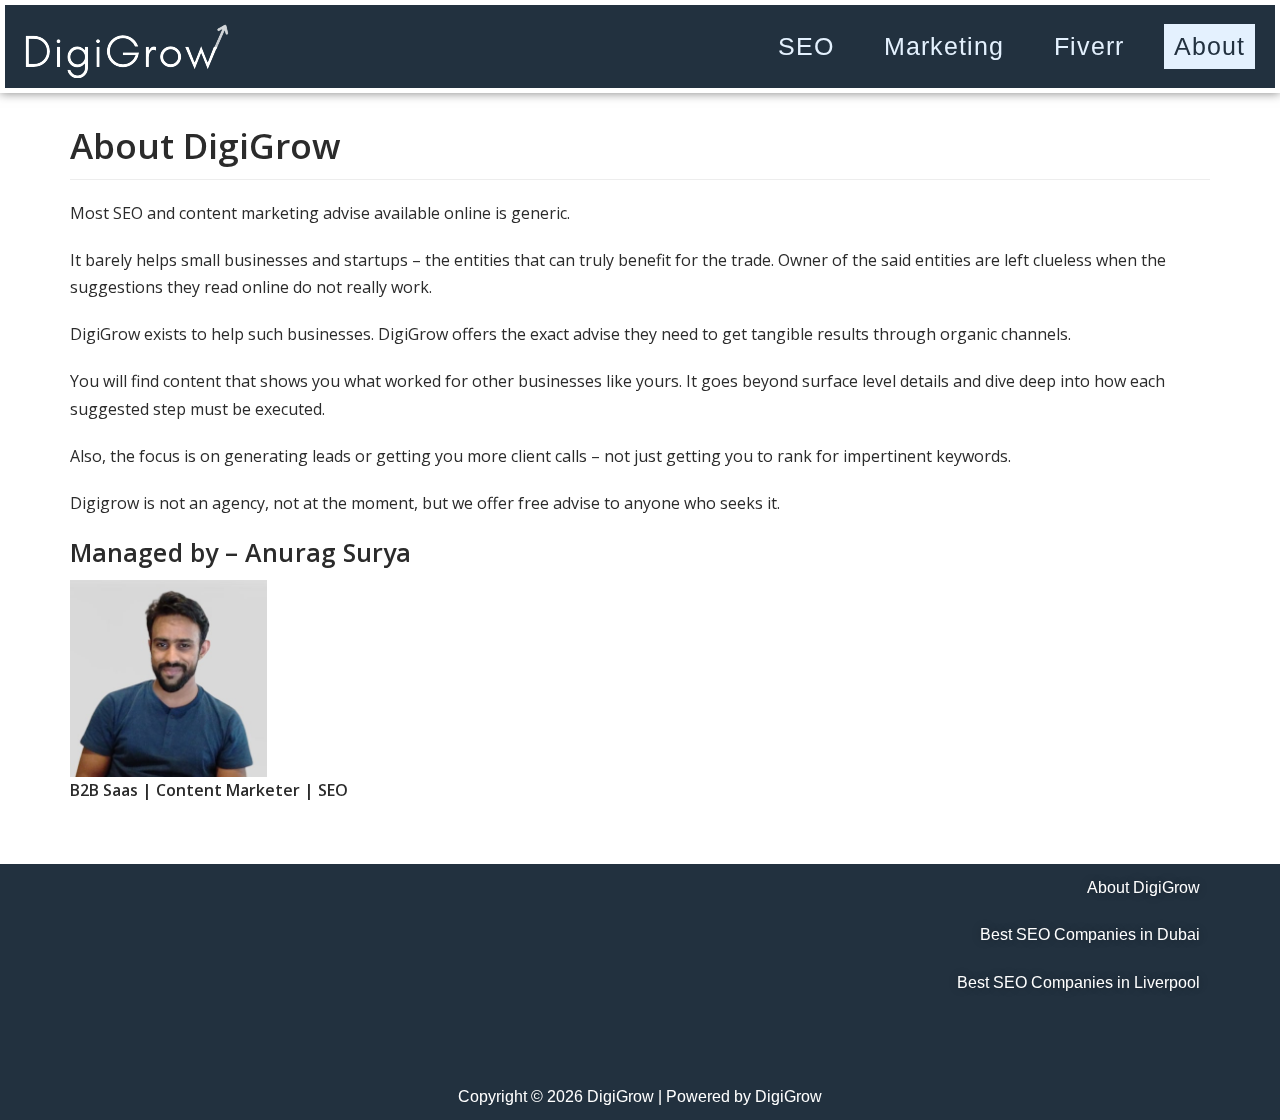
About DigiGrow (1143, 887)
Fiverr (1089, 46)
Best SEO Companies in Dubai (1090, 934)
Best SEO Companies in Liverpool (1078, 982)
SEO (806, 46)
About (1209, 46)
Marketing (944, 46)
